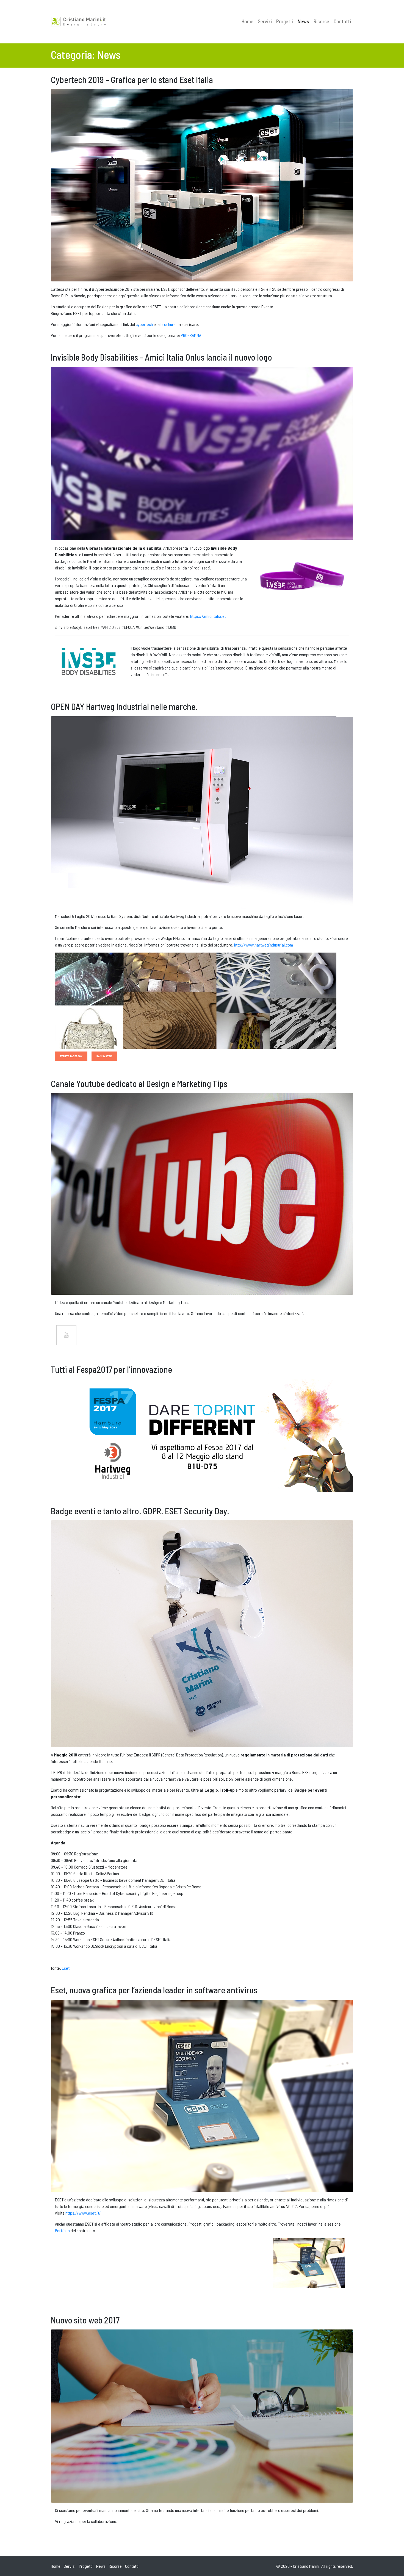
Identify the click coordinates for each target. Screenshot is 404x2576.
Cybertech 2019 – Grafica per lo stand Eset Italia (132, 79)
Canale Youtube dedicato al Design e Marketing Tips (139, 1083)
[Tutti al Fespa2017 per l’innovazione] (202, 1435)
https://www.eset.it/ (83, 2213)
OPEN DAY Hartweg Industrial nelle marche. (124, 706)
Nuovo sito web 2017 (85, 2320)
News (303, 21)
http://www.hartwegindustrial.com (264, 945)
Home (247, 21)
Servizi (265, 21)
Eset (66, 1968)
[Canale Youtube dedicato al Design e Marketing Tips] (202, 1193)
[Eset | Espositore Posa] (296, 2262)
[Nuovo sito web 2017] (202, 2415)
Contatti (342, 21)
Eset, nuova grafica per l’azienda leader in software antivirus (154, 1990)
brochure (168, 324)
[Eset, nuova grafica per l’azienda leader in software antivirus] (202, 2095)
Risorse (321, 21)
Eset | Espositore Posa (309, 2286)
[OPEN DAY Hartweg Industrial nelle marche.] (202, 812)
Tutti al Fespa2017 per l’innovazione (111, 1369)
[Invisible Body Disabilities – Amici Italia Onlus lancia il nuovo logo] (202, 453)
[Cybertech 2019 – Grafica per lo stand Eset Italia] (202, 185)
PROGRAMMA (191, 335)
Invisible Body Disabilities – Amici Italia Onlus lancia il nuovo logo (161, 357)
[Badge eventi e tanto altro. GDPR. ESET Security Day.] (202, 1633)
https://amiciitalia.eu (208, 616)
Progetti (285, 21)
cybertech (144, 324)
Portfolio (63, 2230)
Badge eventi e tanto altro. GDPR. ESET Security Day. (140, 1511)
